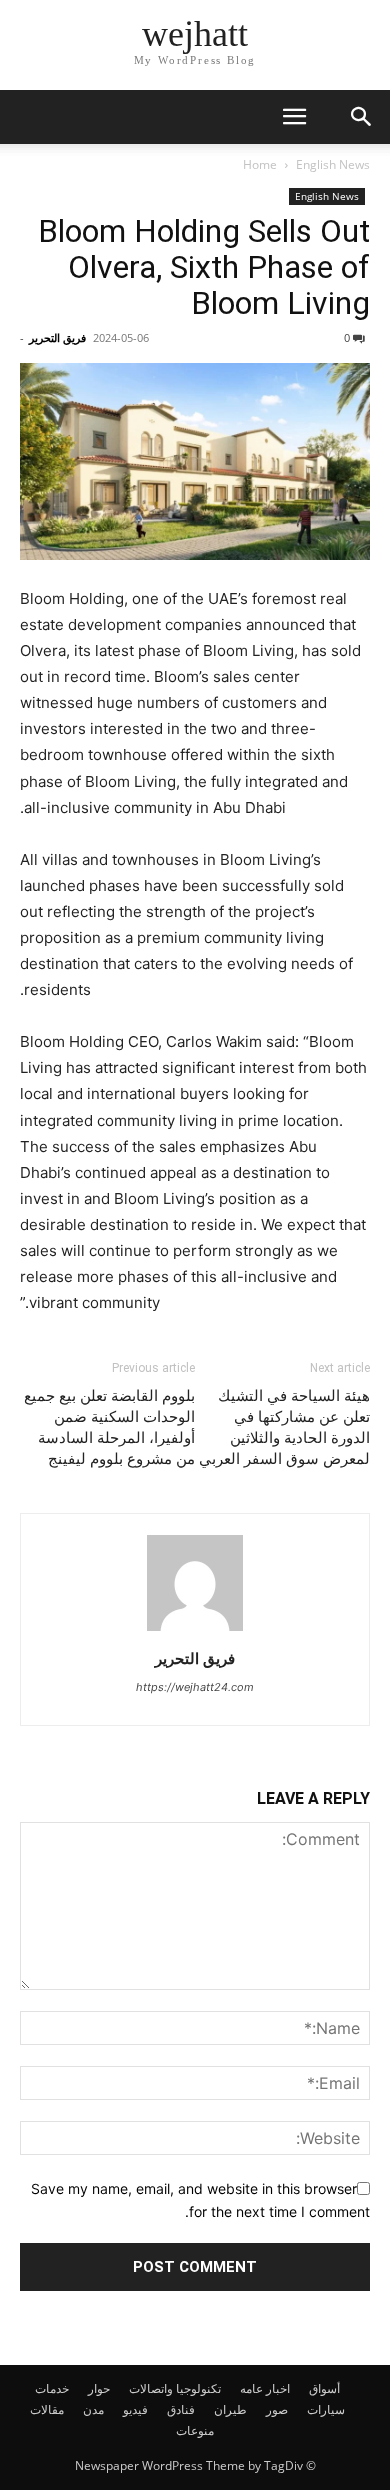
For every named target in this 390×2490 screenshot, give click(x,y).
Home (260, 164)
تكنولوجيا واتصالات (175, 2388)
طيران (230, 2409)
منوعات (195, 2430)
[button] (294, 117)
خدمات (52, 2388)
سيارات (326, 2409)
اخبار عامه (265, 2388)
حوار (99, 2388)
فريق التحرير (57, 337)
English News (333, 164)
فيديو (135, 2409)
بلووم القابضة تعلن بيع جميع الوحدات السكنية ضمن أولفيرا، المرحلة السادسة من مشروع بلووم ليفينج (109, 1427)
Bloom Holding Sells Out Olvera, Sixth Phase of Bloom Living (204, 267)
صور (277, 2409)
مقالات (47, 2409)
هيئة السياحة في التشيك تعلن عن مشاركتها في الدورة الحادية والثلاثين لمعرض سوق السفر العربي (284, 1427)
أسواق (324, 2388)
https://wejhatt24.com (195, 1687)
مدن (93, 2409)
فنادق (181, 2409)
